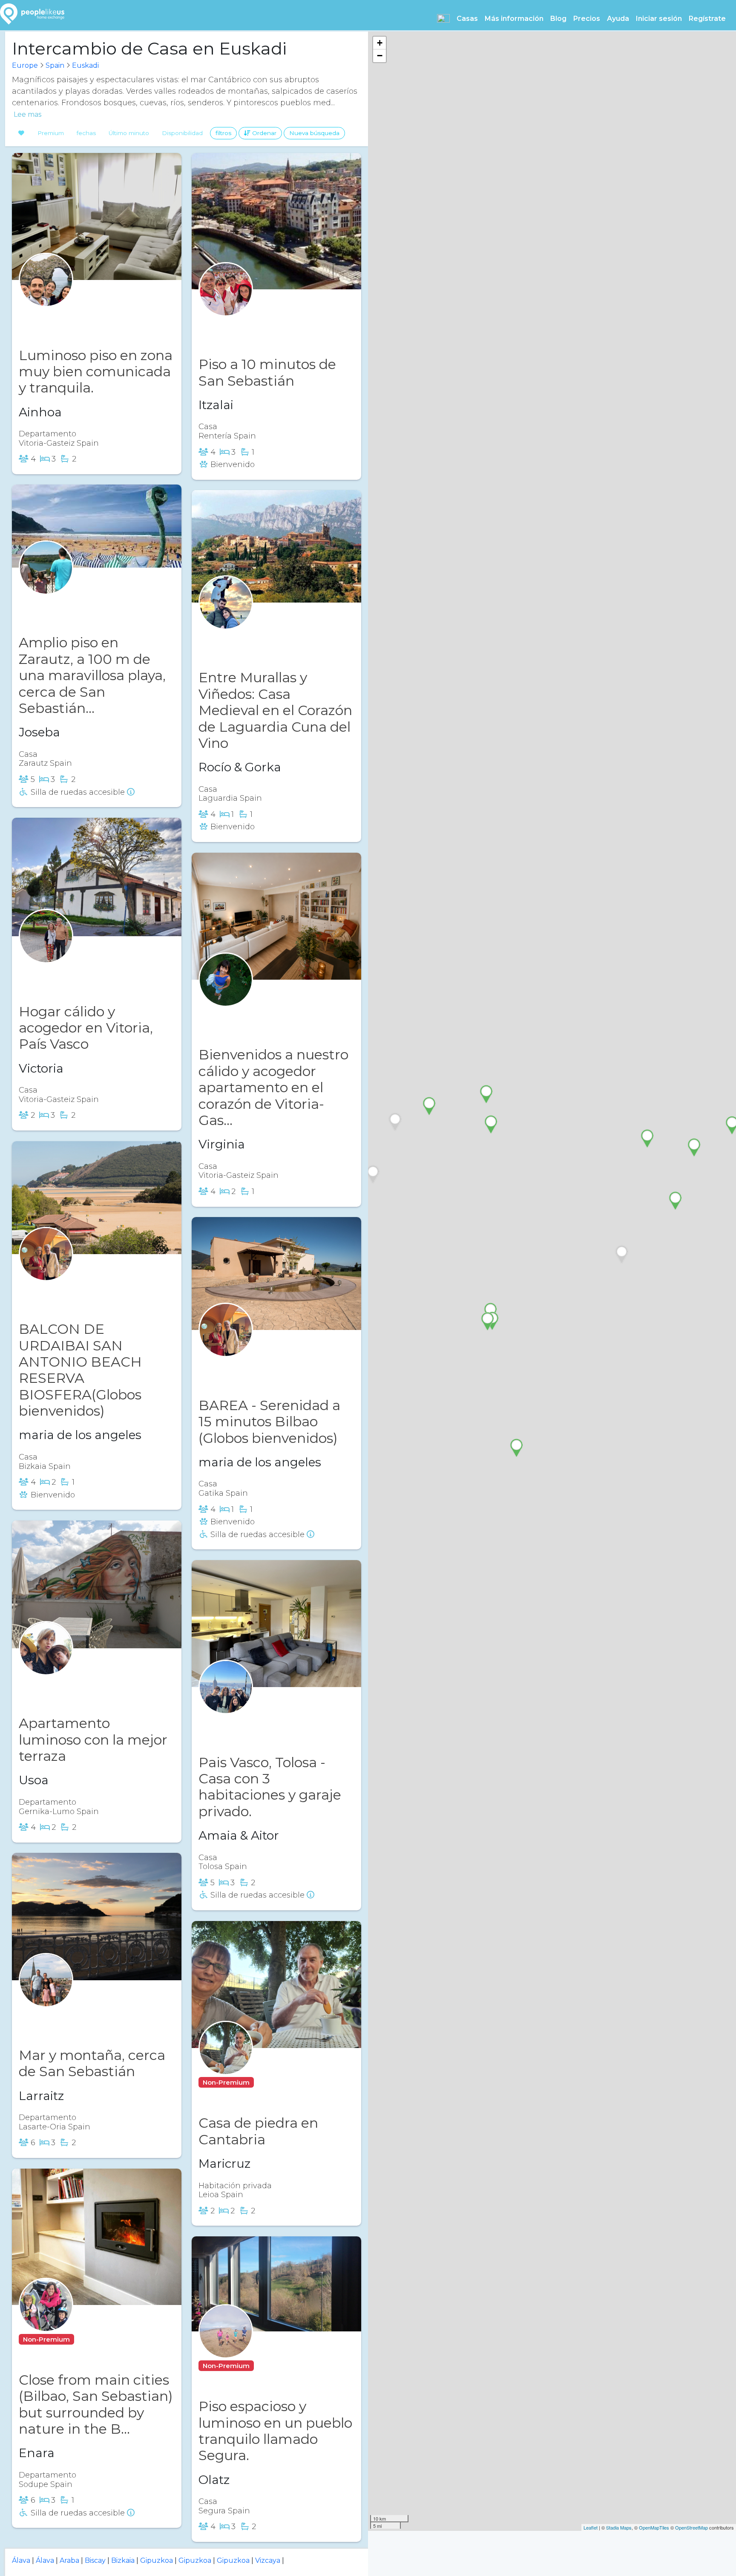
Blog (558, 19)
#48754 (273, 2082)
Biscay (95, 2560)
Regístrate (707, 19)
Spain (55, 65)
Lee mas (27, 115)
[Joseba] (46, 584)
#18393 (257, 1365)
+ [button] (380, 43)
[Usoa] (46, 1665)
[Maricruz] (226, 2064)
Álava (21, 2560)
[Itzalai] (226, 306)
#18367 (77, 1288)
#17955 (256, 1721)
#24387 (258, 324)
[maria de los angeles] (46, 1271)
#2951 (90, 2339)
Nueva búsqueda (314, 133)
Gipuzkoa (157, 2560)
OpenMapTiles (654, 2527)
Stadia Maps (619, 2527)
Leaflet (591, 2527)
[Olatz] (226, 2348)
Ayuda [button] (618, 19)
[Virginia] (226, 996)
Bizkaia (123, 2560)
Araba (69, 2560)
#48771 (273, 2366)
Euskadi (85, 65)
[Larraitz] (46, 1997)
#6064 (76, 314)
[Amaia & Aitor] (226, 1703)
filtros (223, 133)
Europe (25, 65)
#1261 (74, 2015)
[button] (443, 18)
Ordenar (263, 133)
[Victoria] (46, 953)
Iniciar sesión (659, 19)
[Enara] (46, 2321)
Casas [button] (467, 19)
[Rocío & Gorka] (226, 619)
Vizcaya (268, 2560)
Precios (587, 19)
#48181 (76, 971)
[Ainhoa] (46, 296)
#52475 (257, 1014)
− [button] (380, 56)
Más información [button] (514, 19)
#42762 (78, 1683)
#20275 (77, 602)
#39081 (257, 637)
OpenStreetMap (691, 2527)
